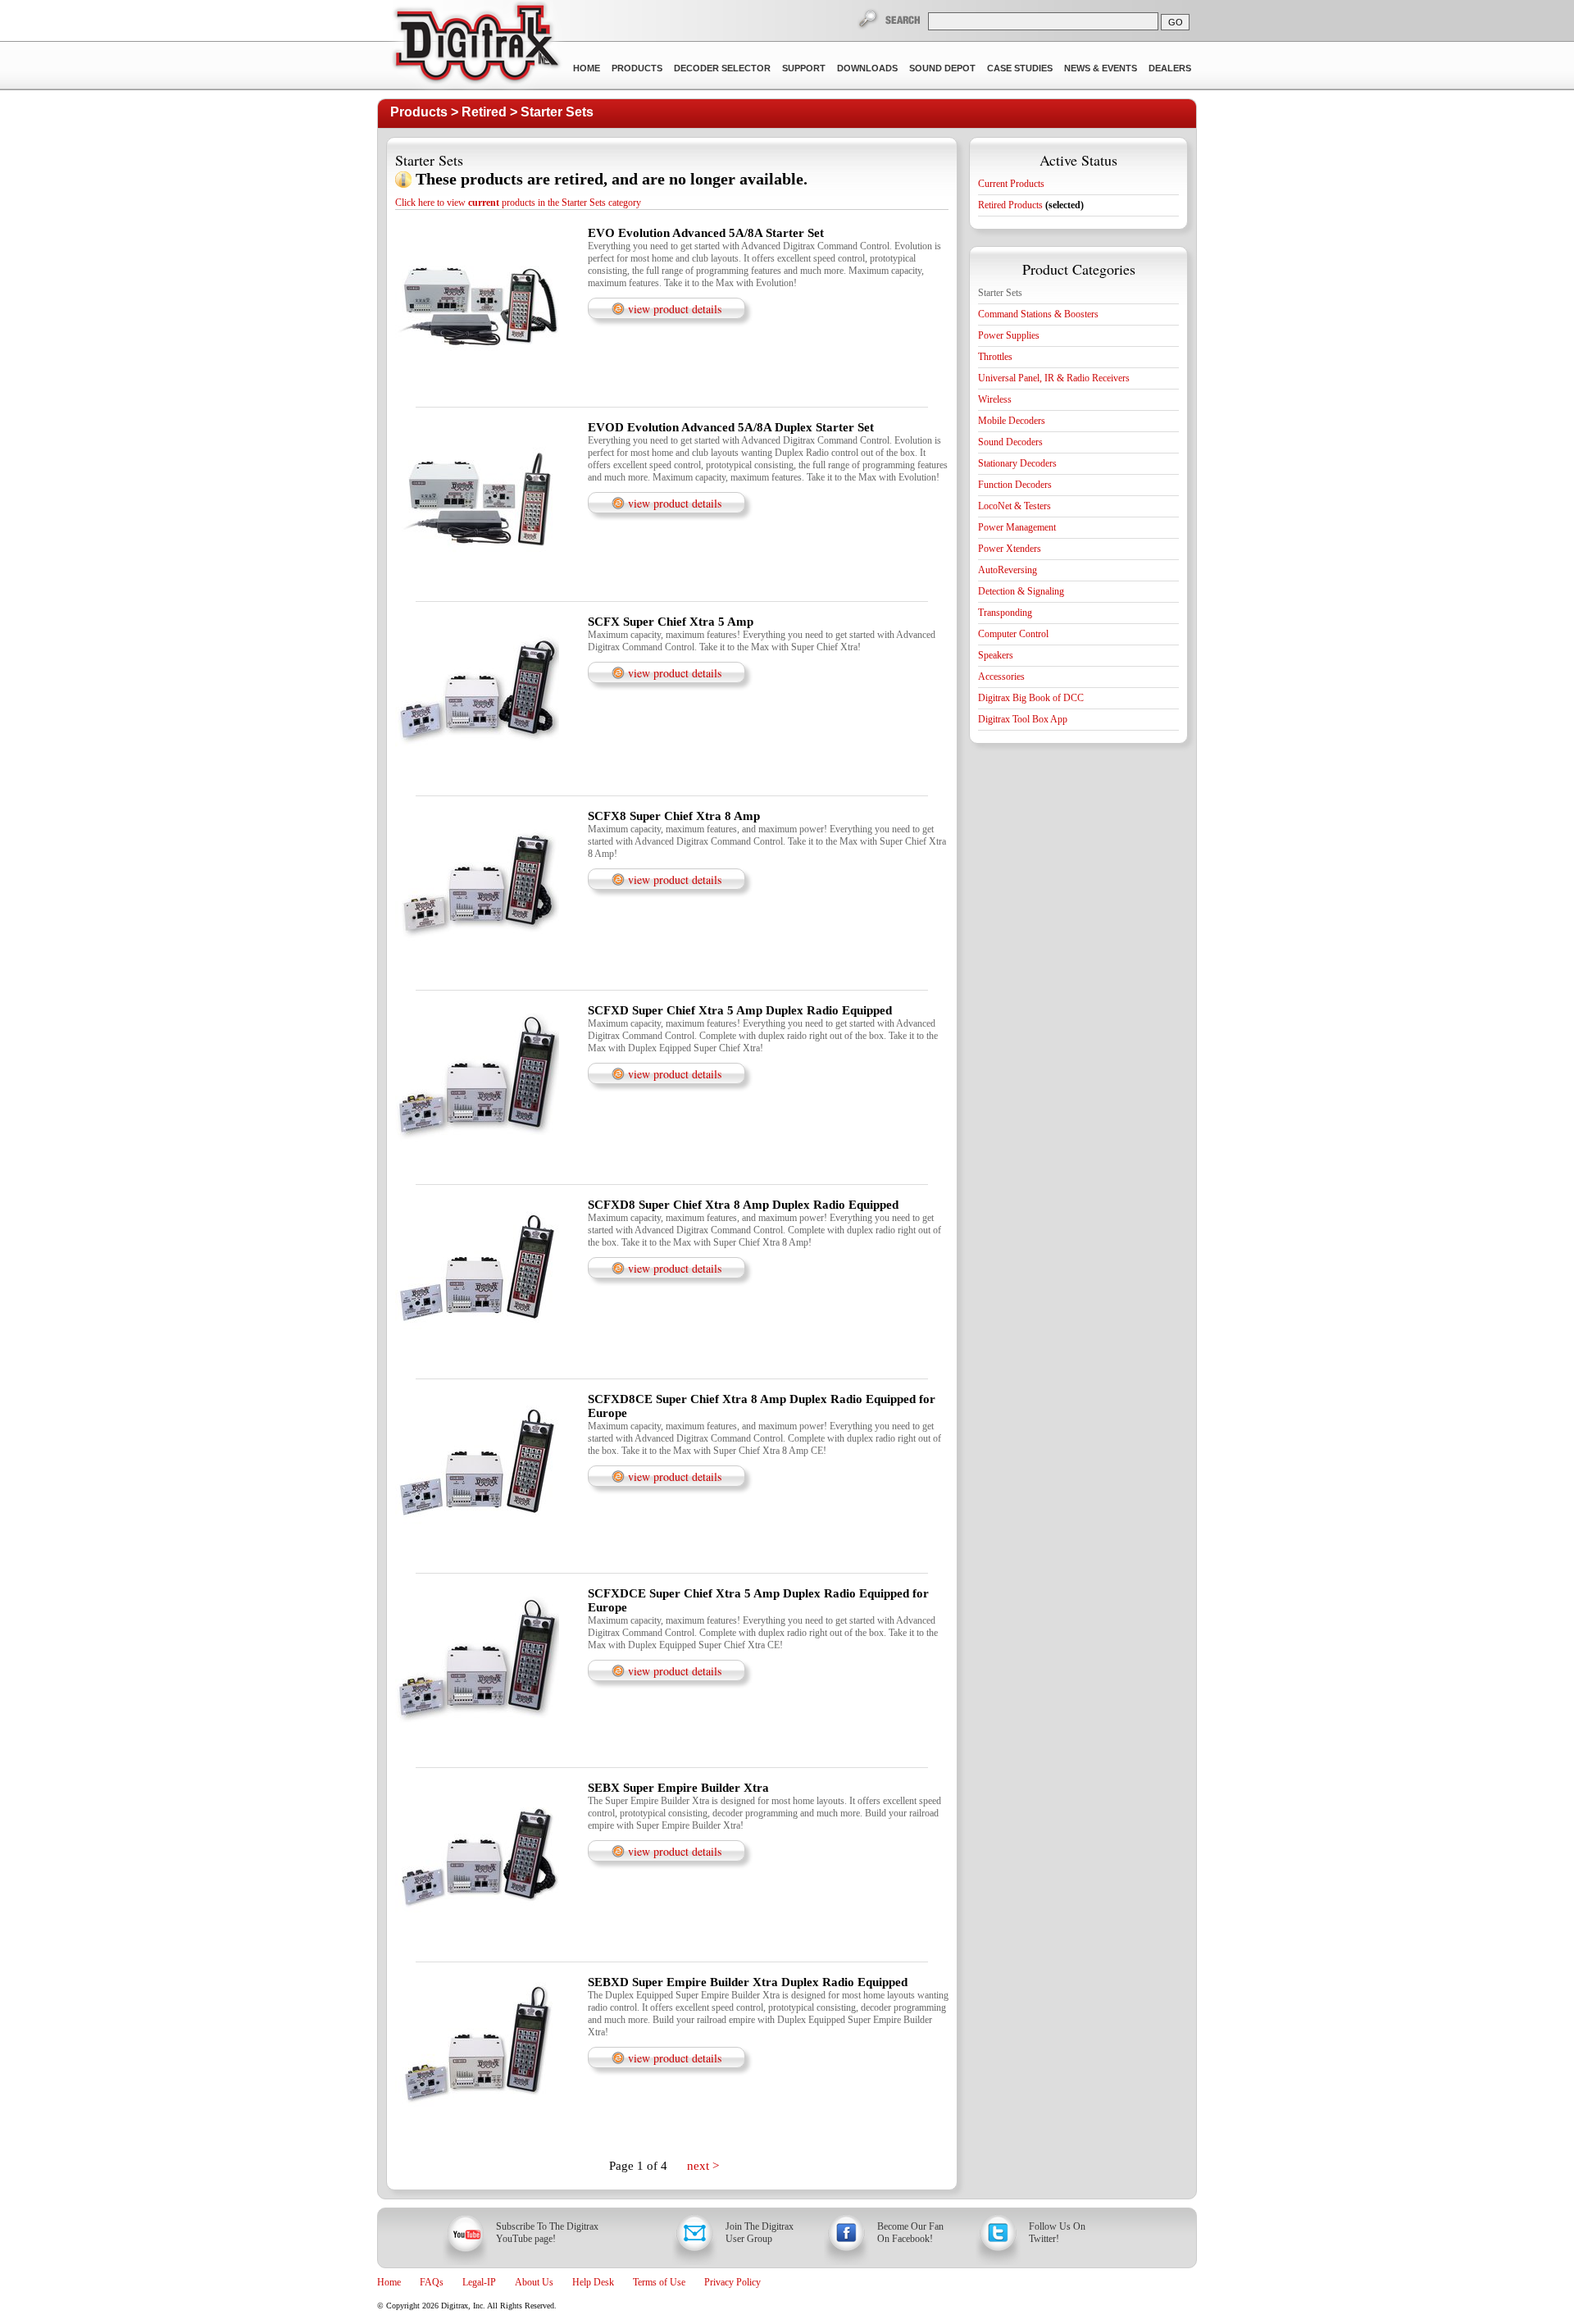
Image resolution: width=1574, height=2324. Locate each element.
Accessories (1001, 677)
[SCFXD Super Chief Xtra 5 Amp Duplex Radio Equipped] (477, 1173)
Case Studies (1020, 68)
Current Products (1011, 184)
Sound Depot (942, 68)
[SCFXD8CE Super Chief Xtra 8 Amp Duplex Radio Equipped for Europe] (477, 1561)
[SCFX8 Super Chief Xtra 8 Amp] (477, 978)
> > (492, 112)
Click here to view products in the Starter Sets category (518, 203)
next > (703, 2166)
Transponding (1005, 613)
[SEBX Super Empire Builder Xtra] (477, 1950)
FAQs (432, 2282)
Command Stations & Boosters (1038, 314)
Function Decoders (1015, 485)
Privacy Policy (732, 2282)
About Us (534, 2282)
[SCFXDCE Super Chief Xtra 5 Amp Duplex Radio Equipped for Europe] (477, 1756)
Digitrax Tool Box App (1023, 719)
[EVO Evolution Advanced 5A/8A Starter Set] (477, 395)
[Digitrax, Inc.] (476, 46)
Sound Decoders (1010, 442)
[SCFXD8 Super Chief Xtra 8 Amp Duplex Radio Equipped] (477, 1367)
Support (804, 68)
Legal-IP (479, 2282)
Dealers (1170, 68)
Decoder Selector (722, 68)
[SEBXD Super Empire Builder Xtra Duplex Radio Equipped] (477, 2144)
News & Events (1101, 68)
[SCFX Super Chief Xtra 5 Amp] (477, 784)
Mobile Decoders (1012, 421)
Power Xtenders (1010, 549)
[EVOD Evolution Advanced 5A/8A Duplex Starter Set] (477, 590)
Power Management (1017, 527)
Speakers (996, 655)
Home (587, 68)
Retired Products (1031, 205)
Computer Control (1013, 634)
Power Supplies (1009, 335)
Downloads (867, 68)
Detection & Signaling (1021, 591)
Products (637, 68)
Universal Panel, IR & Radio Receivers (1054, 378)
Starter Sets (557, 112)
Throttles (995, 357)
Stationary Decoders (1017, 463)
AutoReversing (1008, 570)
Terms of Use (659, 2282)
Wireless (995, 399)
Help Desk (593, 2282)
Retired (484, 112)
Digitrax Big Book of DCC (1031, 698)
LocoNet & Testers (1014, 506)
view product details (675, 309)
